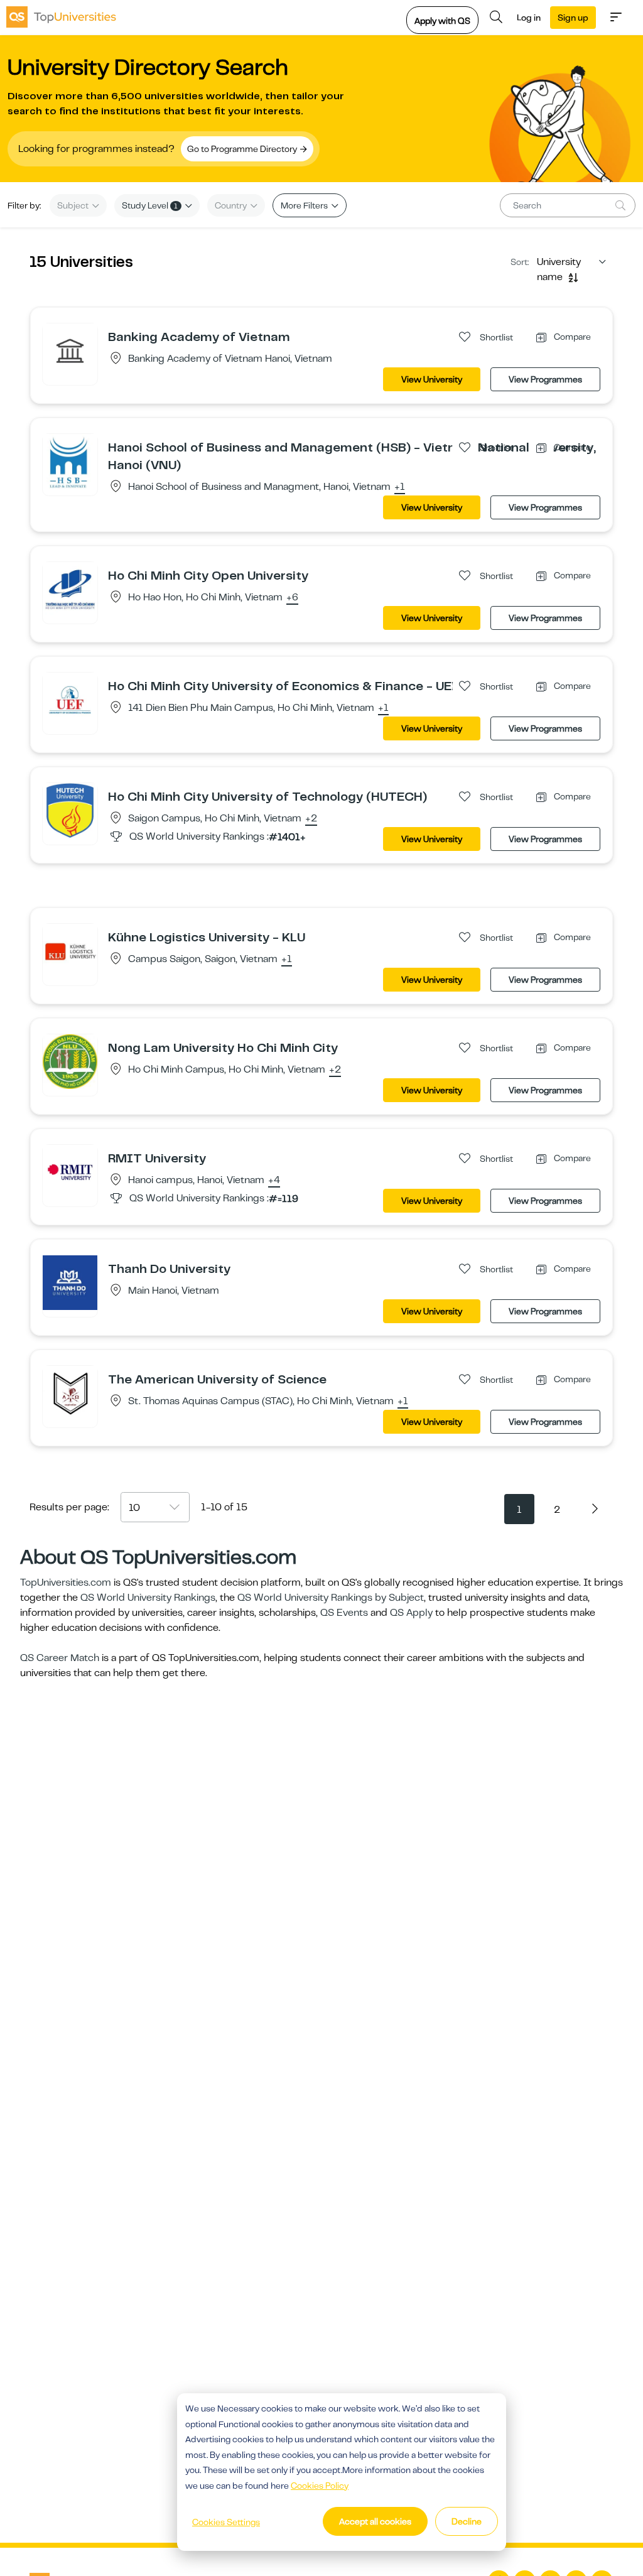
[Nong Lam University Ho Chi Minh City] (70, 1061)
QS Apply (411, 1613)
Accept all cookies (375, 2521)
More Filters (305, 205)
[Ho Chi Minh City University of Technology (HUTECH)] (70, 810)
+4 (274, 1181)
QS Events (344, 1613)
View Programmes (545, 379)
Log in (529, 18)
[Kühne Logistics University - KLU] (70, 951)
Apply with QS (442, 21)
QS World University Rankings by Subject (331, 1598)
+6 (292, 598)
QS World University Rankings (148, 1598)
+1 (400, 487)
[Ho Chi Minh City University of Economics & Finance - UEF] (70, 700)
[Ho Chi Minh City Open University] (70, 589)
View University (432, 379)
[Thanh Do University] (70, 1282)
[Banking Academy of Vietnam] (70, 350)
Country (232, 205)
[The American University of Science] (70, 1393)
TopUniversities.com (66, 1583)
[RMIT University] (70, 1172)
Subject (74, 205)
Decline (467, 2521)
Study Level (150, 205)
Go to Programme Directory (243, 149)
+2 (311, 819)
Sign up (573, 18)
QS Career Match (60, 1658)
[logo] (61, 17)
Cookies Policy (320, 2486)
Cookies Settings (226, 2522)
